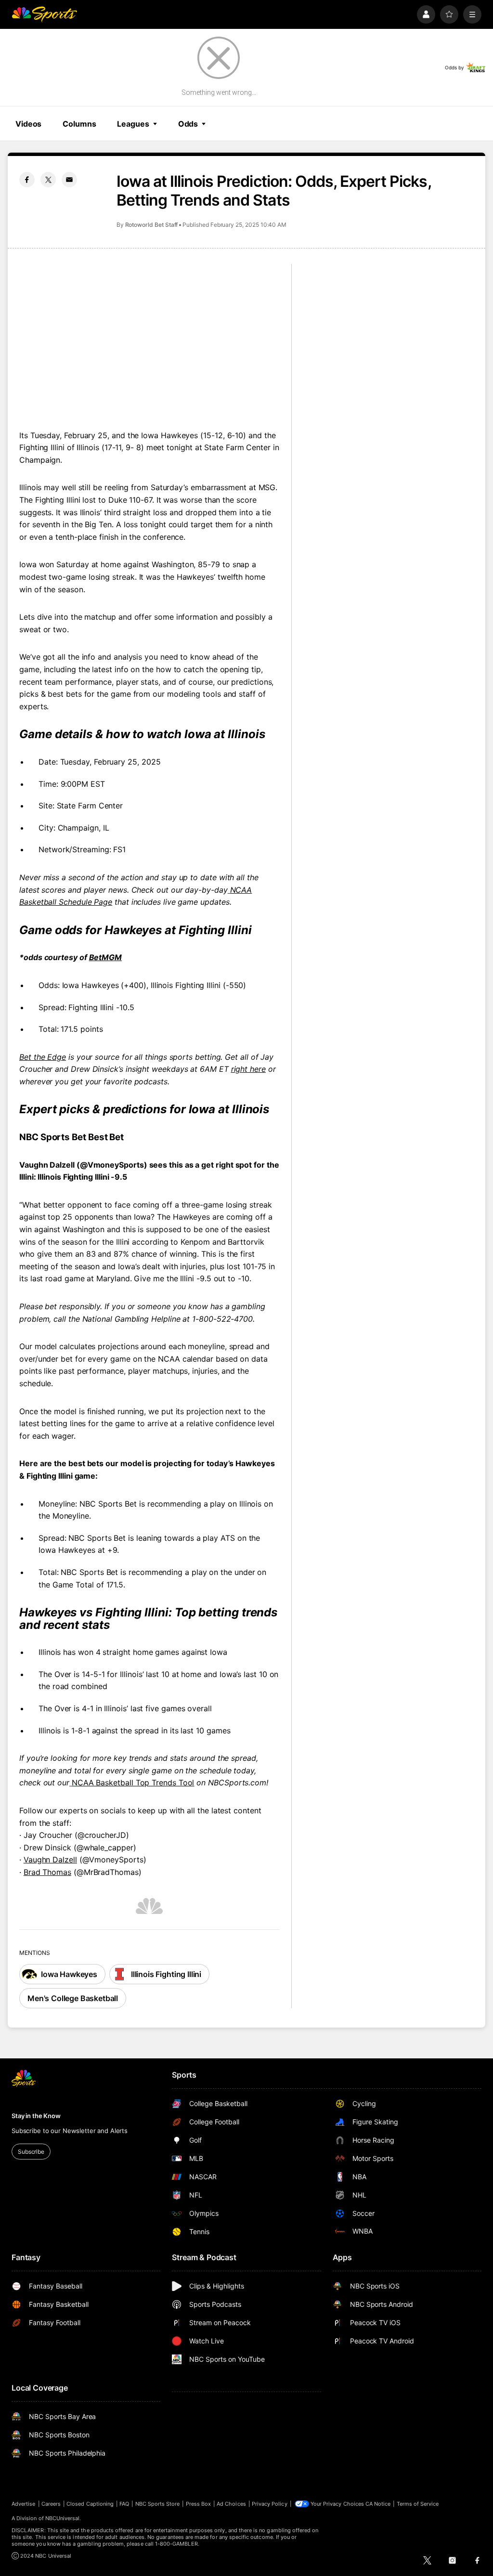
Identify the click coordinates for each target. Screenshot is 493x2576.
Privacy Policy (270, 2504)
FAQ (124, 2504)
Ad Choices (231, 2504)
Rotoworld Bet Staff (152, 225)
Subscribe (31, 2152)
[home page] (44, 14)
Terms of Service (418, 2504)
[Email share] (69, 180)
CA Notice (378, 2504)
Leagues (133, 124)
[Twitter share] (48, 180)
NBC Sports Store (158, 2504)
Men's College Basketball (73, 1998)
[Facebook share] (27, 180)
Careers (51, 2504)
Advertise (24, 2504)
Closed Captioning (90, 2504)
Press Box (199, 2504)
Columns (79, 124)
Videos (28, 124)
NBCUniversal (63, 2518)
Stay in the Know (36, 2116)
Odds (188, 124)
